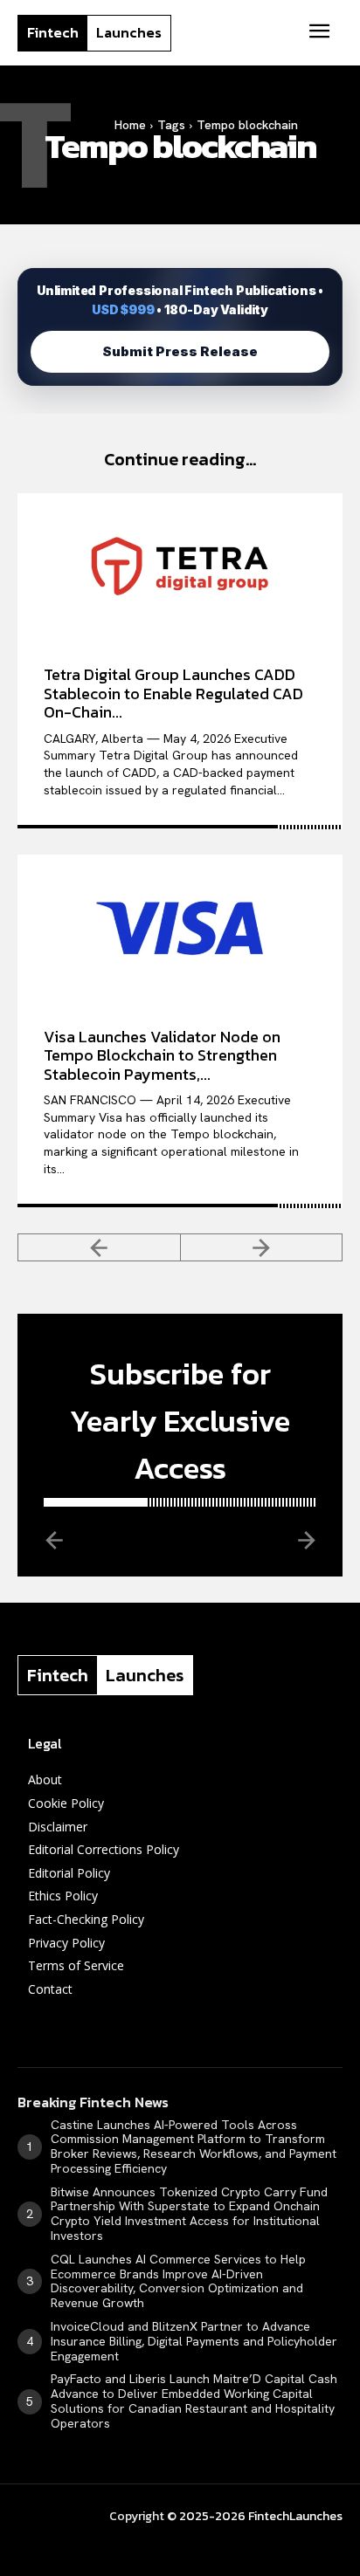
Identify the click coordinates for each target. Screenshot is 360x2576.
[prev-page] (99, 1247)
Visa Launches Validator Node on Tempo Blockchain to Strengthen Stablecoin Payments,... (162, 1055)
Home (130, 125)
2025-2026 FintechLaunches (261, 2516)
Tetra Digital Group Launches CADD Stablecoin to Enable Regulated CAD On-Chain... (173, 693)
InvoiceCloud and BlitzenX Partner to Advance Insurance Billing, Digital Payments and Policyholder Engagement (194, 2341)
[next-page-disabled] (262, 1247)
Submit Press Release (180, 351)
